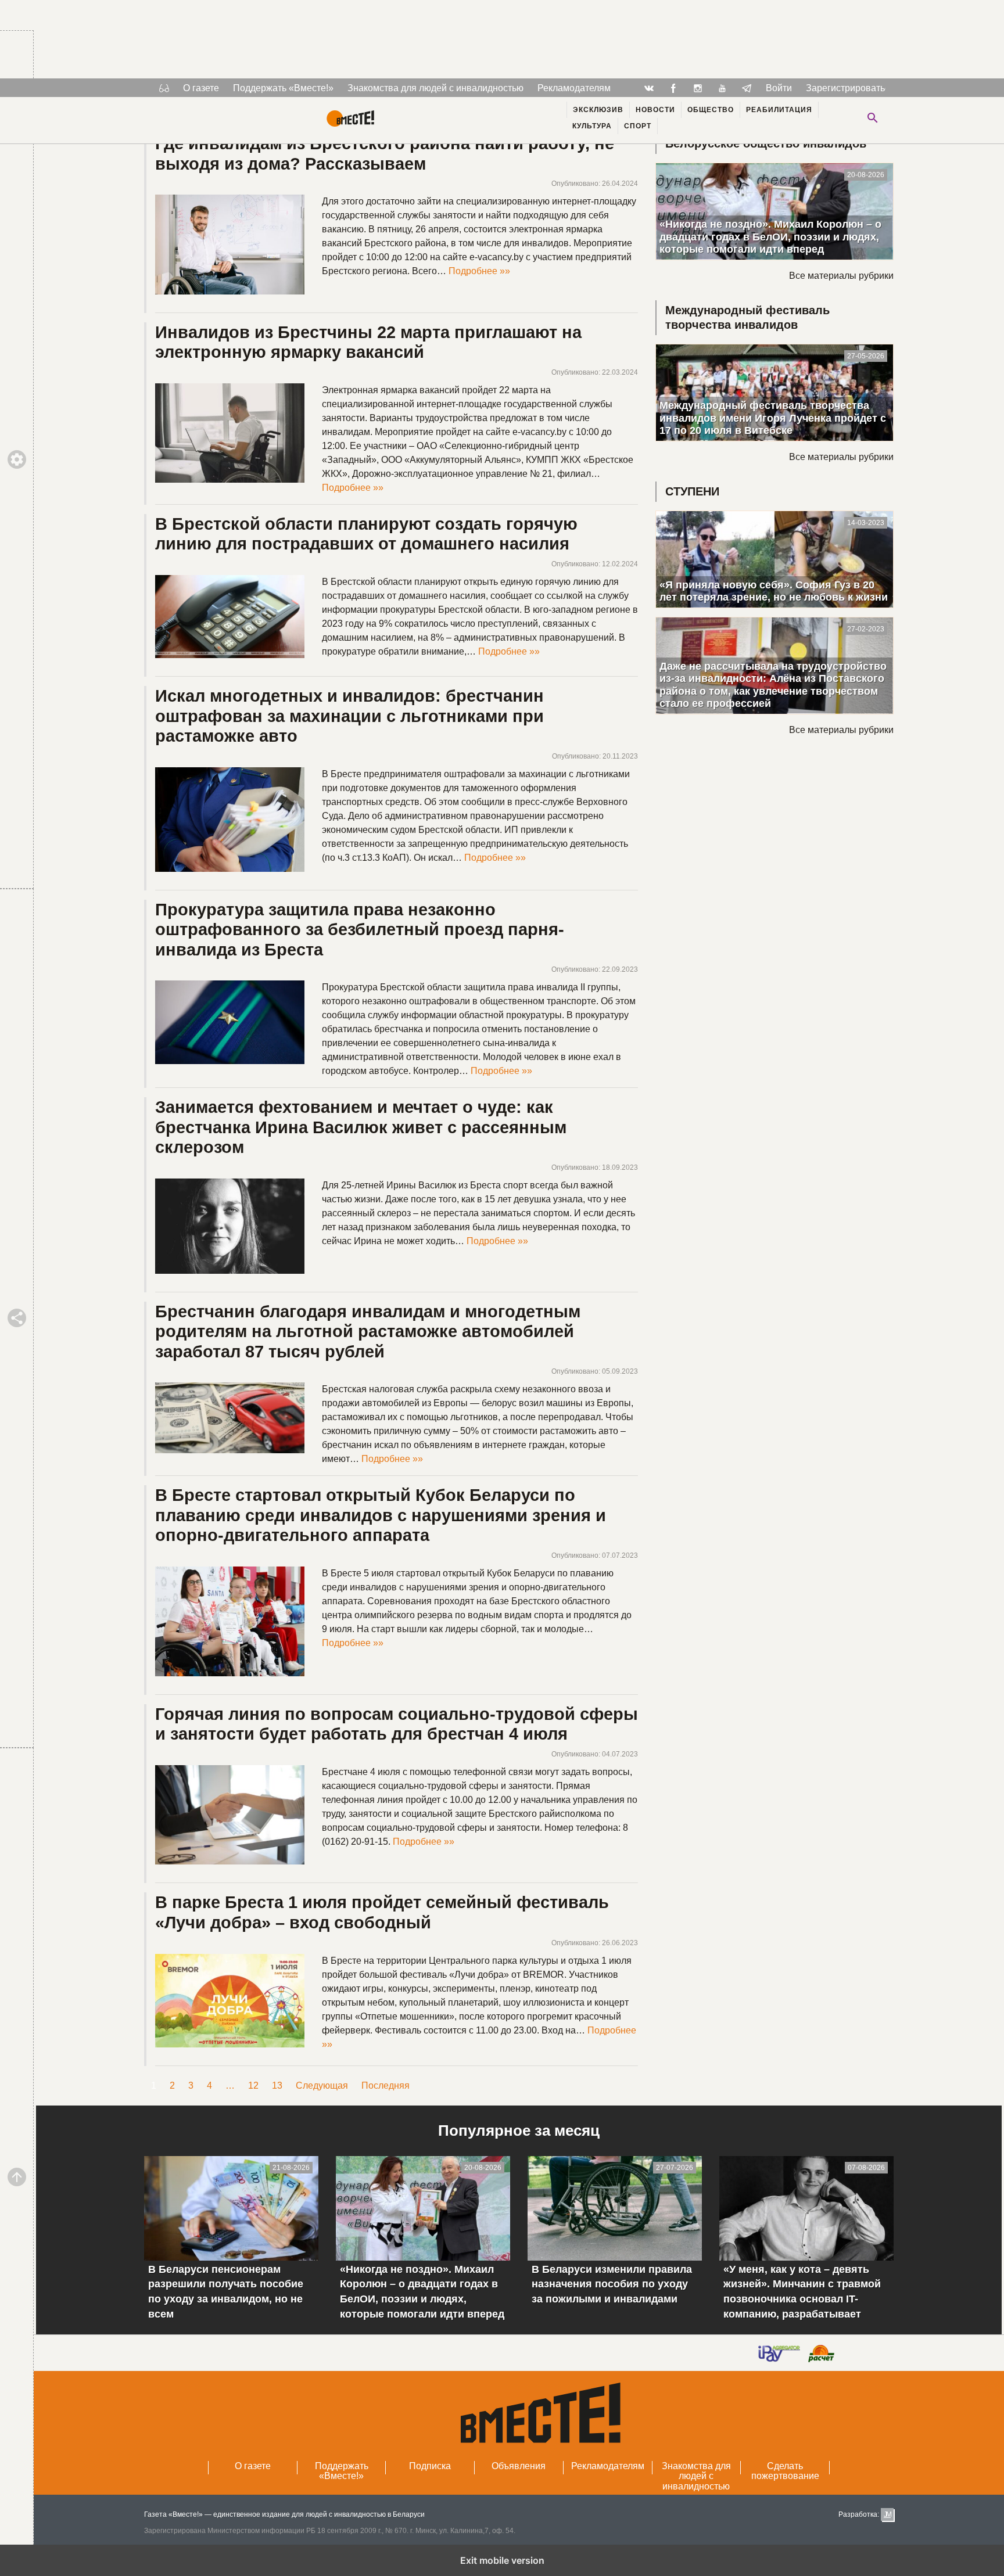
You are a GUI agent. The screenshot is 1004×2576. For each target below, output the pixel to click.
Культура (592, 126)
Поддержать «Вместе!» (283, 88)
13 (277, 2085)
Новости (655, 110)
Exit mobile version (502, 2560)
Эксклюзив (598, 110)
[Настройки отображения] (164, 88)
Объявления (519, 2466)
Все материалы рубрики (841, 276)
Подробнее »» (479, 271)
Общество (711, 110)
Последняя (386, 2085)
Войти (779, 88)
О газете (201, 88)
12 (253, 2085)
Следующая (322, 2085)
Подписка (430, 2466)
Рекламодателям (574, 88)
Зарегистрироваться (850, 88)
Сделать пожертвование (785, 2471)
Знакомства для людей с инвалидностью (435, 88)
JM (887, 2514)
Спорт (638, 126)
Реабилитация (779, 110)
